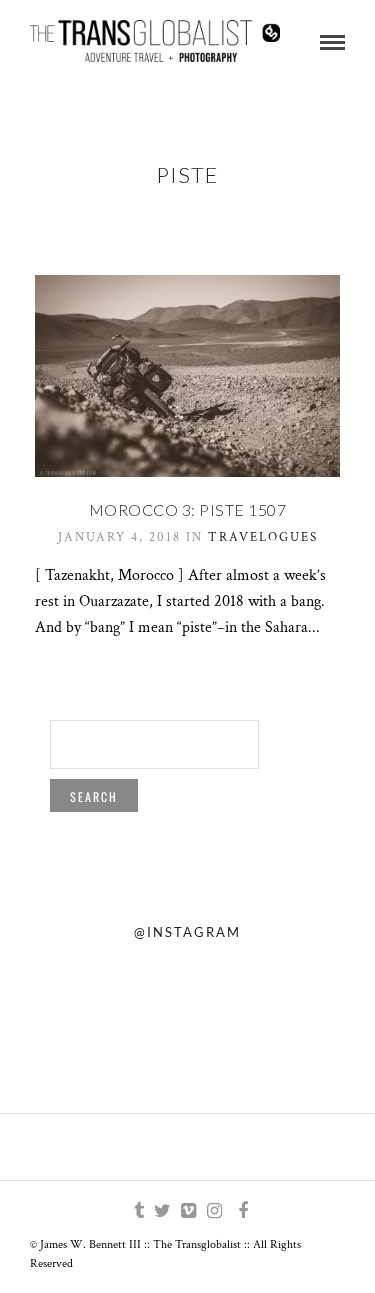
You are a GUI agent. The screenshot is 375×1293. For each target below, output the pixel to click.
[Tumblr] (136, 1211)
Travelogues (263, 537)
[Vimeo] (188, 1211)
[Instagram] (214, 1211)
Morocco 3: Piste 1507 (188, 509)
